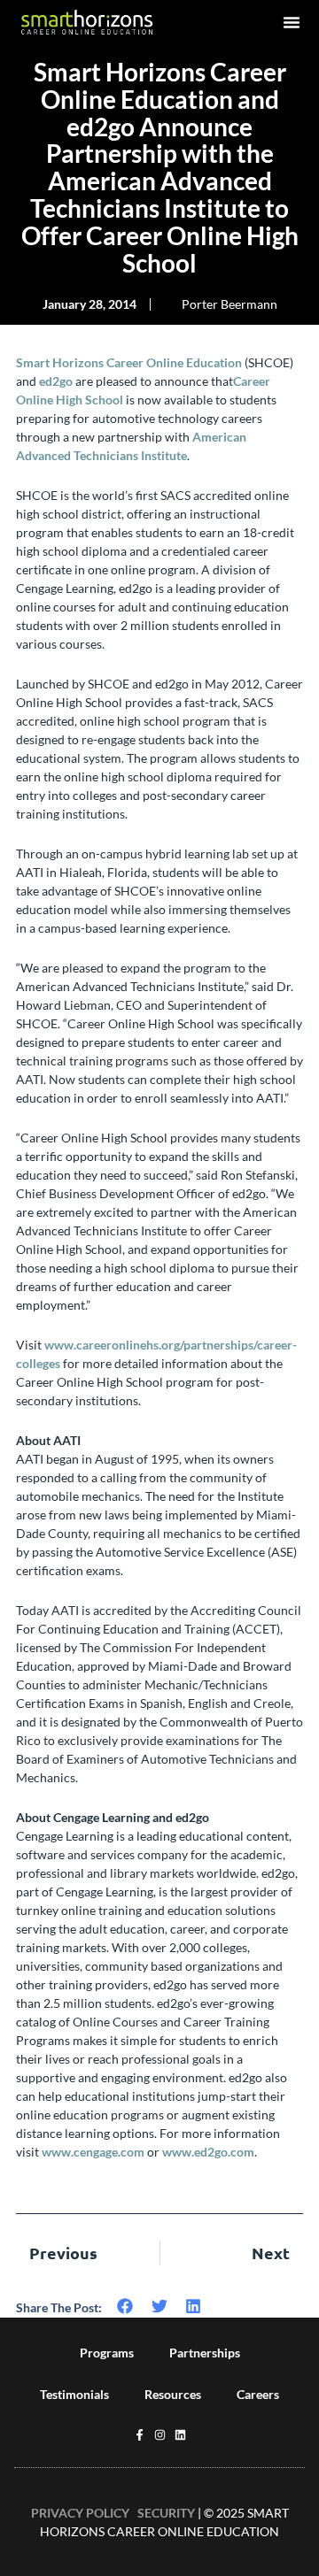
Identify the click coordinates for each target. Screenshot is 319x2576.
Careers (258, 2394)
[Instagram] (160, 2435)
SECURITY (166, 2513)
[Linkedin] (180, 2435)
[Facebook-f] (140, 2435)
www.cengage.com (93, 2152)
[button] (292, 22)
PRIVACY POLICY (80, 2513)
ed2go (56, 381)
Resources (173, 2394)
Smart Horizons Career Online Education (129, 362)
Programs (107, 2353)
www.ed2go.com (208, 2152)
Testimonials (74, 2394)
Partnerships (205, 2353)
